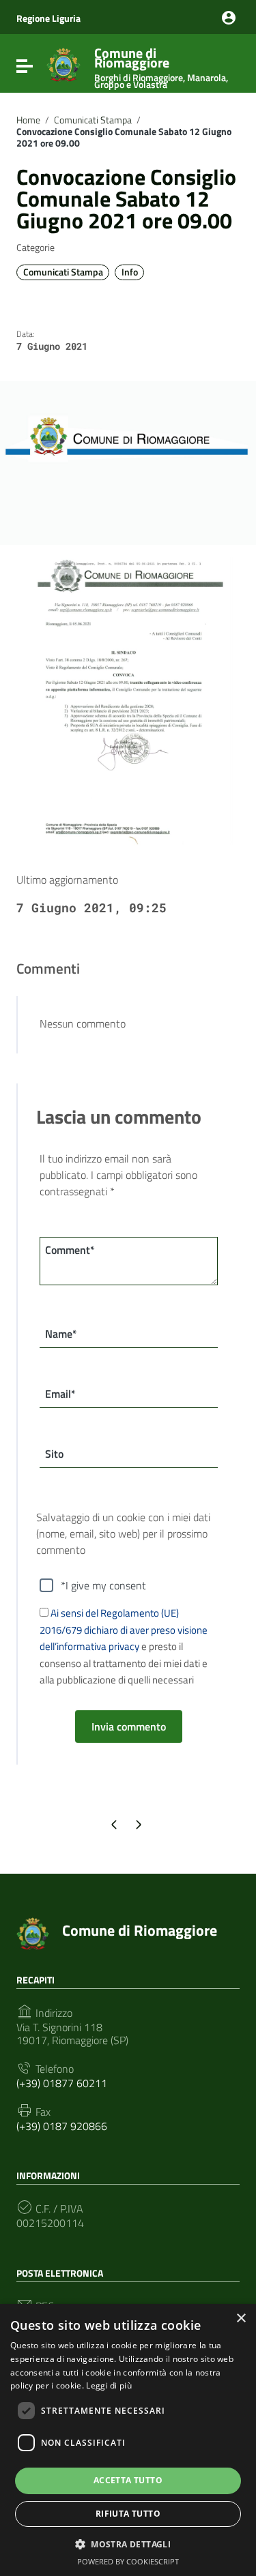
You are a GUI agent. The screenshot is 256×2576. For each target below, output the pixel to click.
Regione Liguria (48, 18)
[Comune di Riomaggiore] (63, 63)
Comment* (70, 1250)
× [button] (241, 2319)
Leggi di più (109, 2385)
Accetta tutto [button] (128, 2480)
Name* (61, 1334)
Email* (60, 1394)
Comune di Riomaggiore (161, 65)
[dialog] (128, 2440)
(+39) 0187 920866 (62, 2126)
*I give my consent (103, 1585)
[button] (128, 2543)
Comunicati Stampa (93, 120)
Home (28, 120)
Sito (54, 1454)
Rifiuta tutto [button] (128, 2514)
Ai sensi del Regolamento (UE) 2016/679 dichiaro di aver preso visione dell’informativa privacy (124, 1630)
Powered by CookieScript (128, 2561)
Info (130, 272)
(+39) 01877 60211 (62, 2083)
